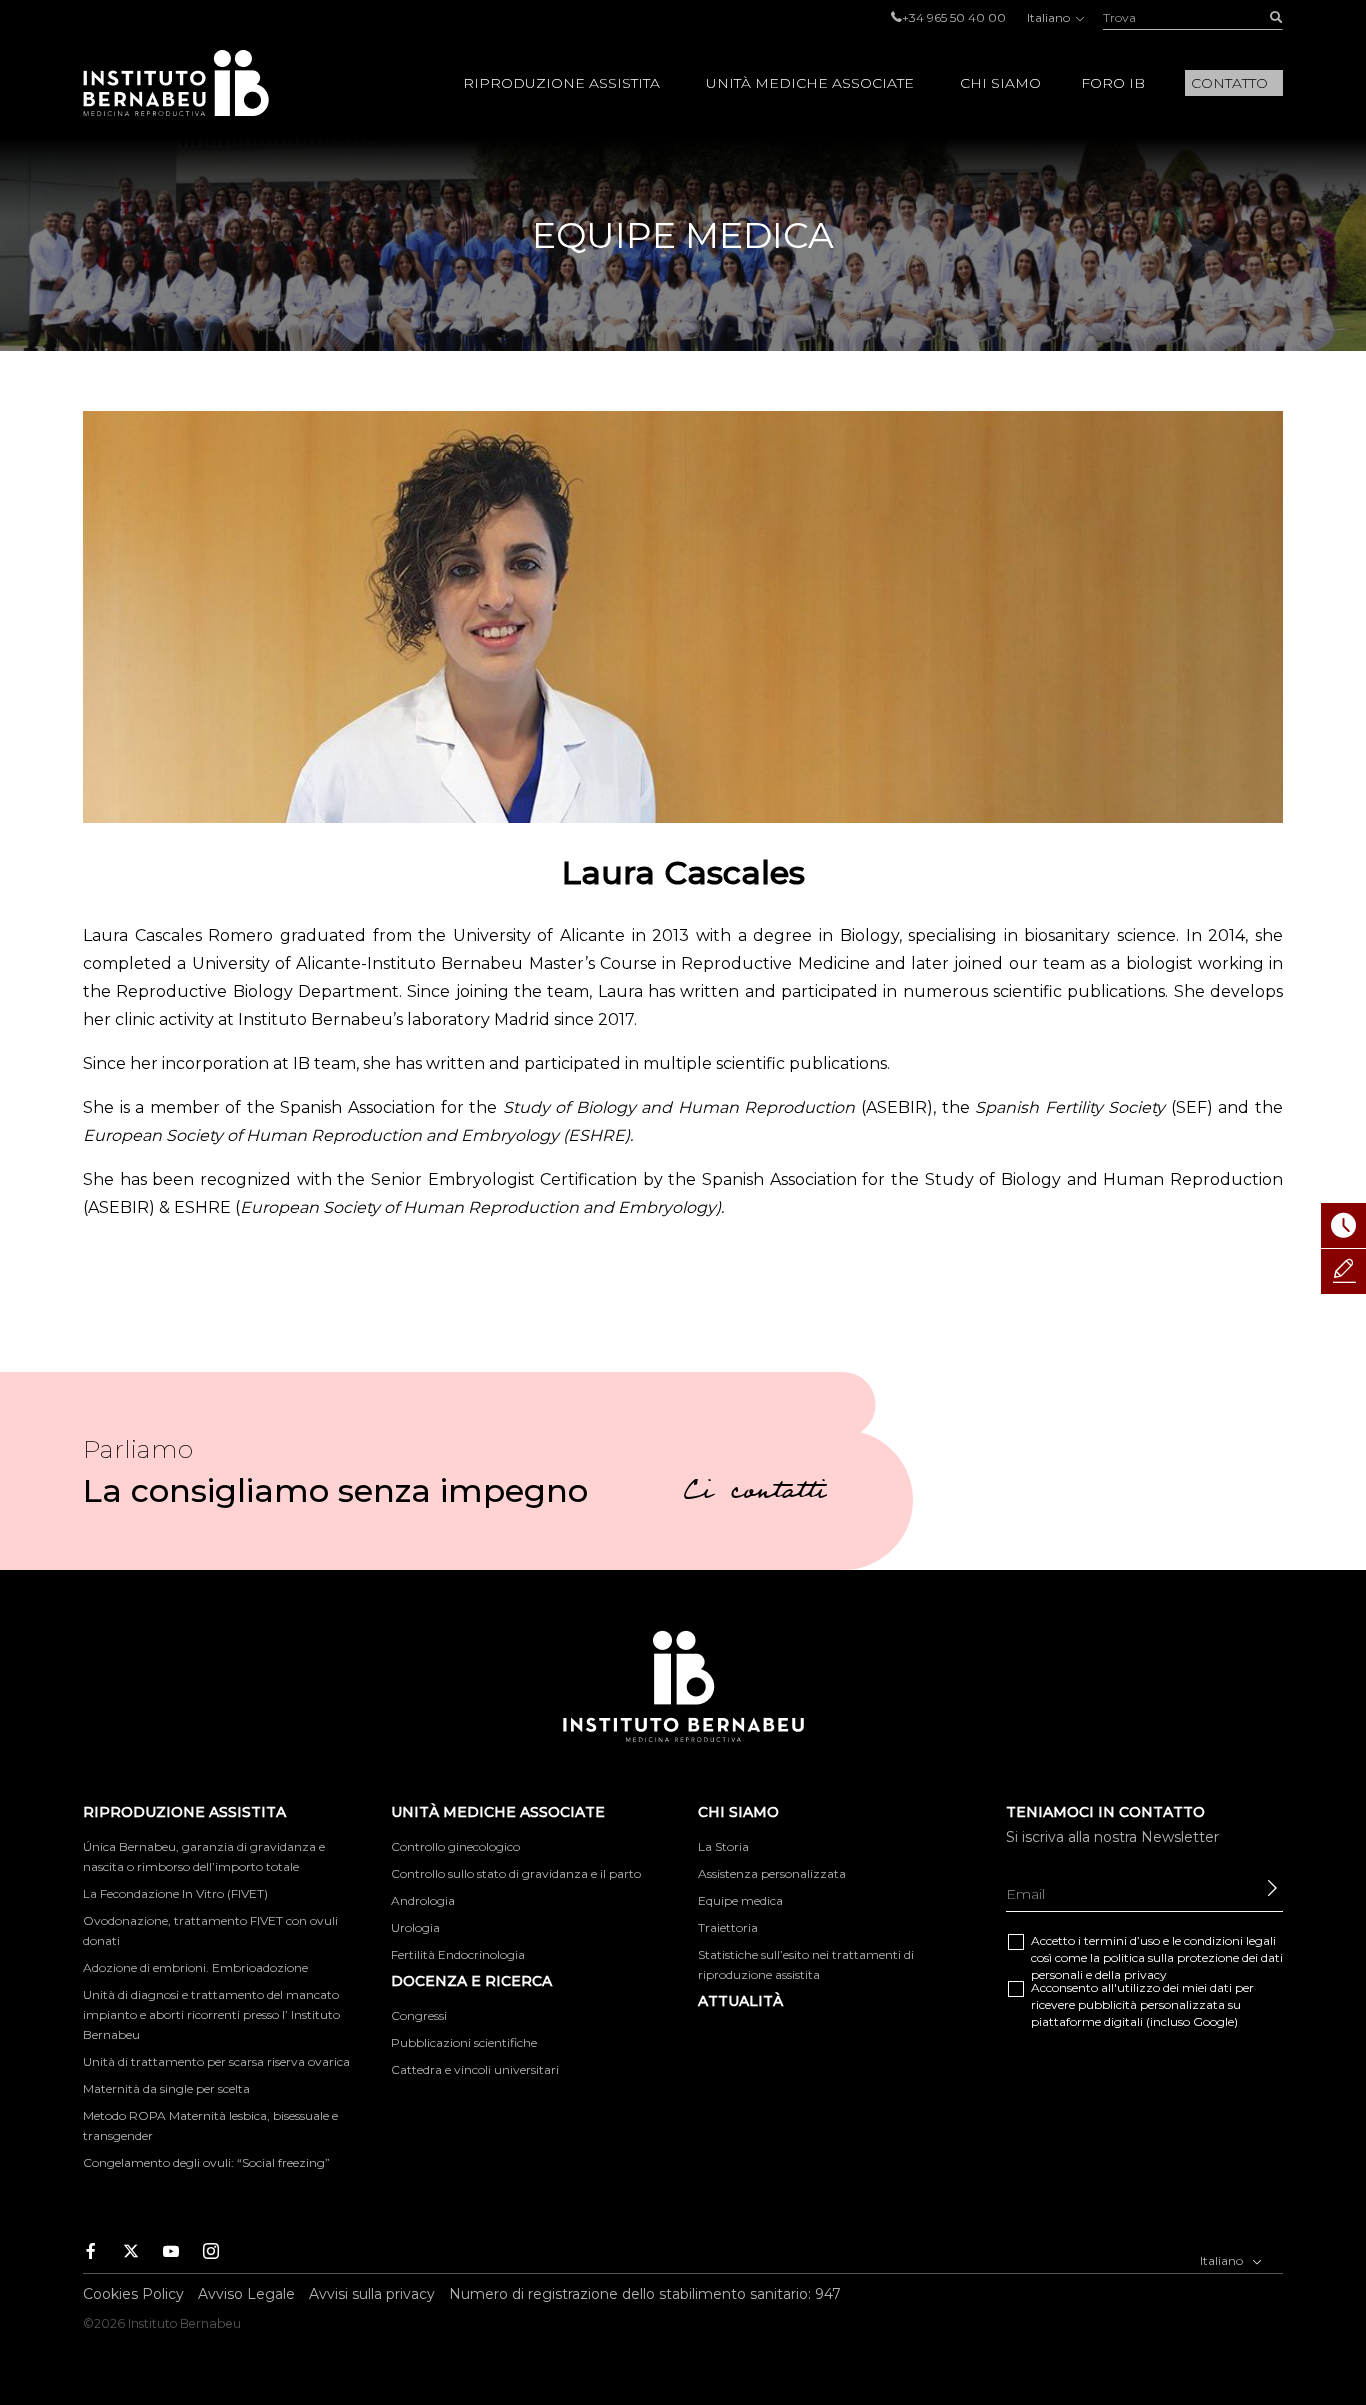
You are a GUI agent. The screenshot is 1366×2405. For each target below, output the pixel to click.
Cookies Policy (133, 2294)
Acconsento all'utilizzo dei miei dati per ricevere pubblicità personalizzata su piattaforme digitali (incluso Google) (1142, 2004)
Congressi (419, 2015)
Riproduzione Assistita (561, 83)
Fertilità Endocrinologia (458, 1954)
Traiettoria (728, 1927)
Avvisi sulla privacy (372, 2294)
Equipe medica (740, 1900)
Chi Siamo (1000, 83)
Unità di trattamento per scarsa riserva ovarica (216, 2061)
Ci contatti (755, 1494)
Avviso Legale (246, 2294)
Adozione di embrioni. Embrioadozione (195, 1967)
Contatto (1229, 83)
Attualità (740, 2001)
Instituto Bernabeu (176, 83)
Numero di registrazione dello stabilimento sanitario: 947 (645, 2294)
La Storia (723, 1846)
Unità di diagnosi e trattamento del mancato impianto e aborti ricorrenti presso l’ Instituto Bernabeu (211, 2014)
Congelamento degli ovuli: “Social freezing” (206, 2162)
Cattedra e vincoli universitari (475, 2069)
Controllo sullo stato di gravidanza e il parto (516, 1873)
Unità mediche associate (810, 83)
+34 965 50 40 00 (954, 17)
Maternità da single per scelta (166, 2088)
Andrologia (423, 1900)
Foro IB (1113, 83)
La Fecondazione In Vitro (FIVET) (175, 1893)
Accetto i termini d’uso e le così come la (1157, 1957)
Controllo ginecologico (455, 1846)
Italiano (1050, 17)
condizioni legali (1230, 1940)
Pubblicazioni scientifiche (464, 2042)
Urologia (415, 1927)
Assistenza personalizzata (772, 1873)
